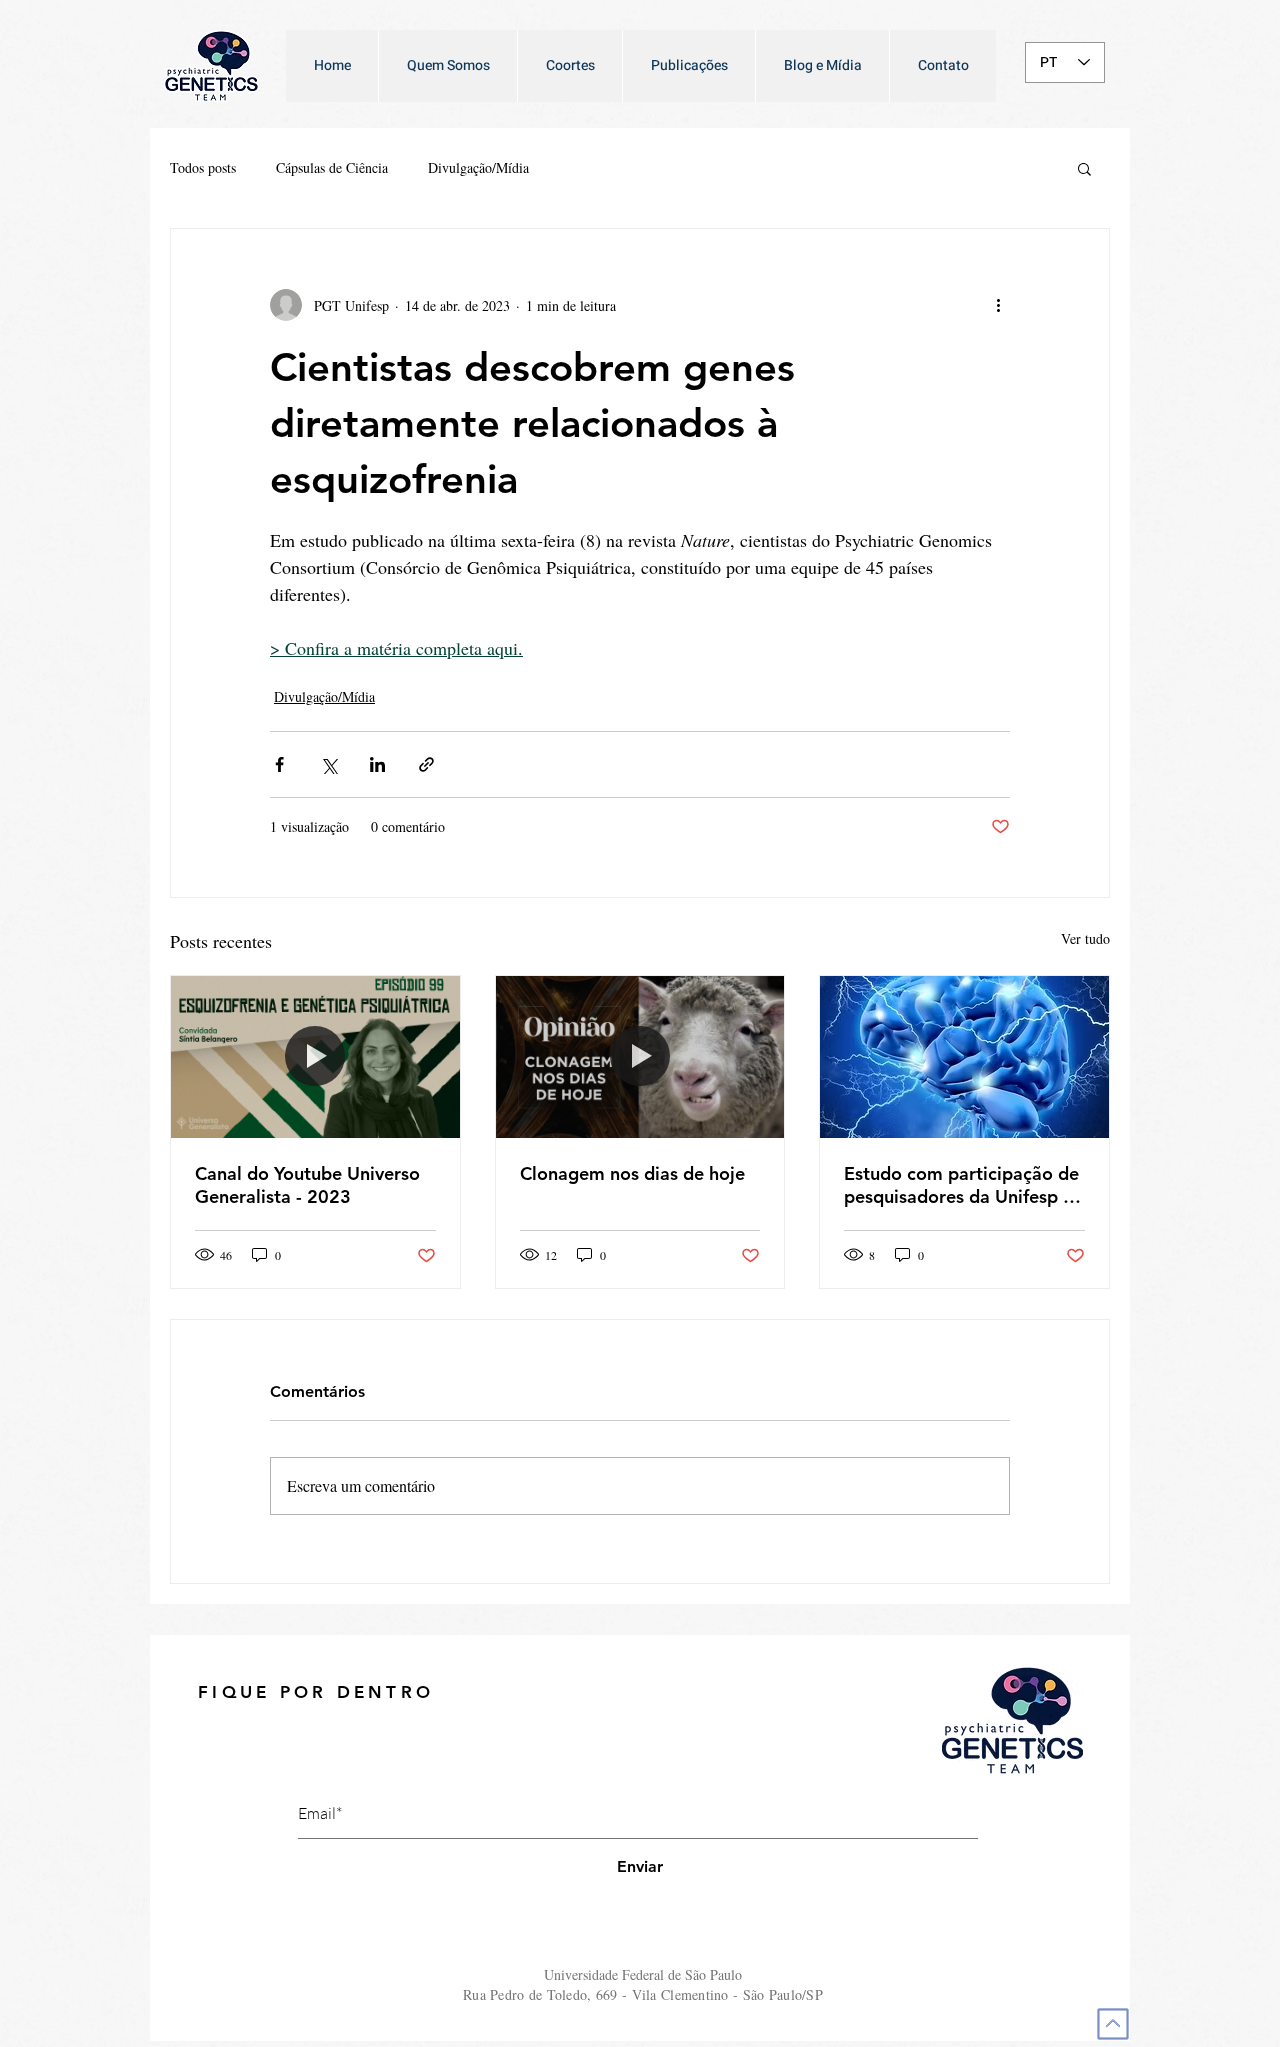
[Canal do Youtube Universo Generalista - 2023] (315, 1057)
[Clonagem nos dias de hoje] (640, 1057)
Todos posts (203, 167)
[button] (1084, 168)
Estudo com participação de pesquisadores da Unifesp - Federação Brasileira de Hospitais (961, 1185)
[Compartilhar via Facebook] (279, 764)
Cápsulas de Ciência (332, 167)
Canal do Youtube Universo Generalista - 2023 (307, 1185)
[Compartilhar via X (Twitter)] (328, 764)
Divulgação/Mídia (478, 167)
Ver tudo (1085, 938)
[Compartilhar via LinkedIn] (377, 764)
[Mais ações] (998, 305)
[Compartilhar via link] (426, 764)
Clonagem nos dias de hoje (632, 1173)
